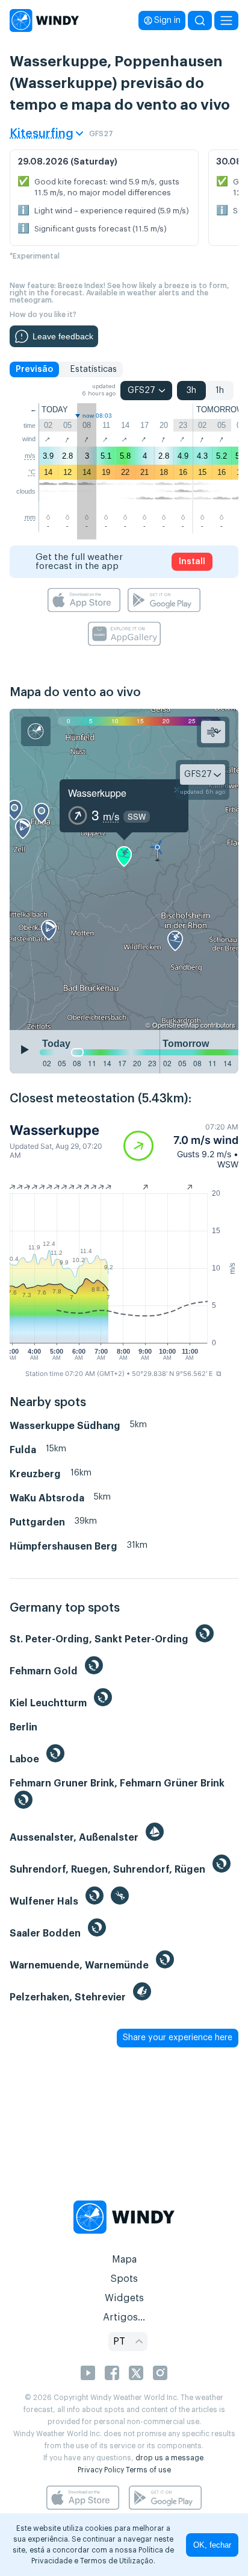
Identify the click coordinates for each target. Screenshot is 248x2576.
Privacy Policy (101, 2470)
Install (192, 562)
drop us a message (169, 2458)
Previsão (34, 369)
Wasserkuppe (97, 793)
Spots (124, 2279)
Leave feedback (63, 336)
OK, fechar (212, 2545)
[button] (181, 1146)
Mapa (124, 2260)
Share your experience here (178, 2038)
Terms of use (148, 2470)
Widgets (124, 2298)
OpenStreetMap (175, 1025)
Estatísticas (93, 369)
